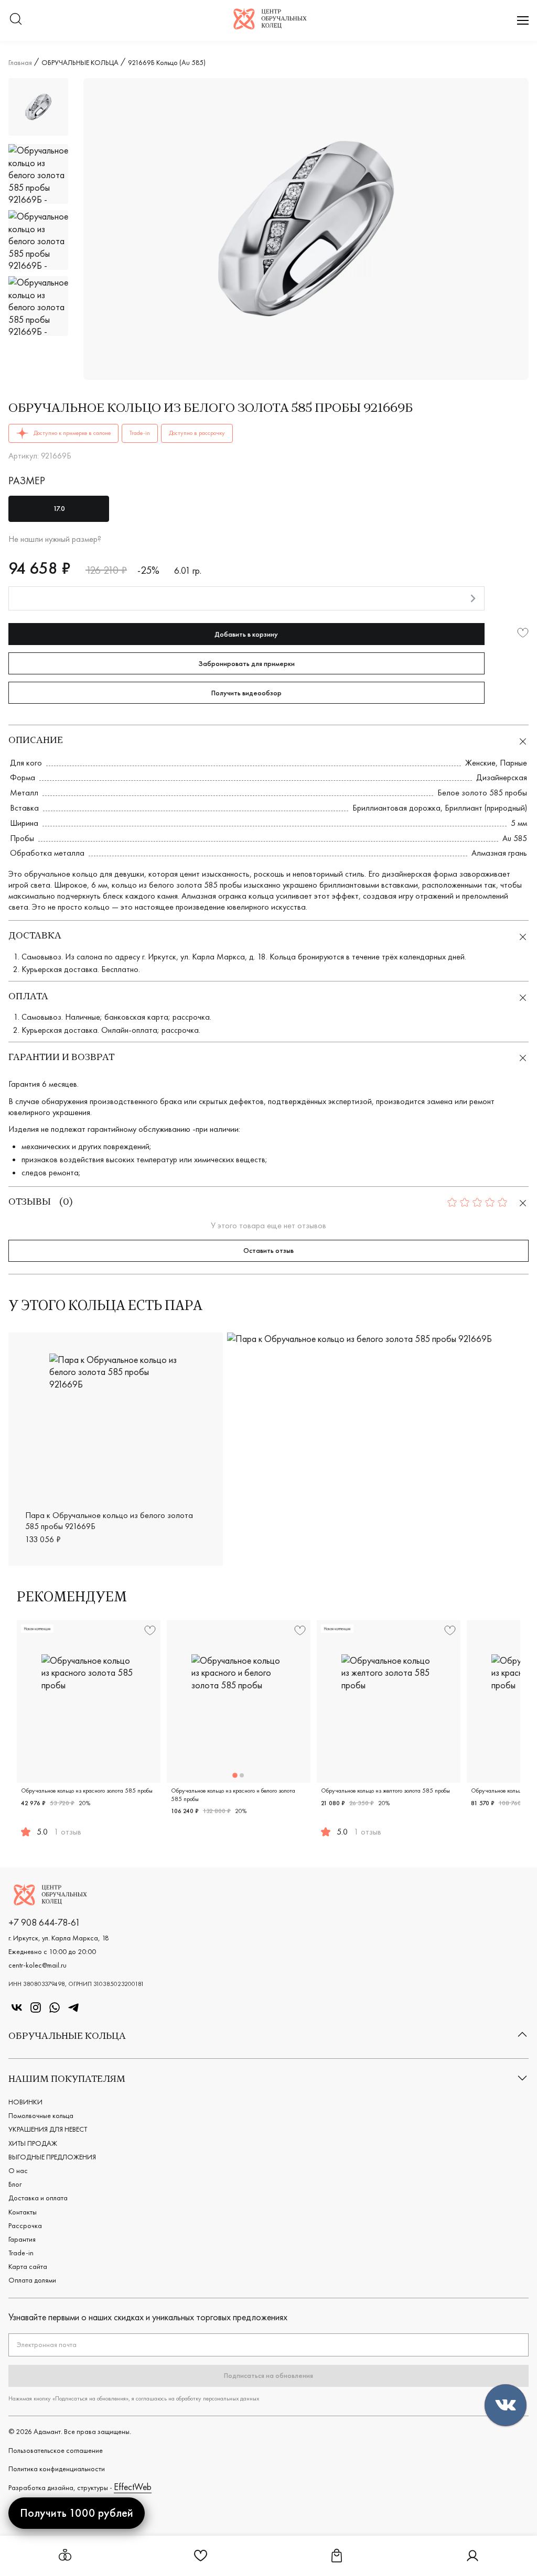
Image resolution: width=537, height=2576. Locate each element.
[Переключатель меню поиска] (16, 20)
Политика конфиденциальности (57, 2469)
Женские (480, 763)
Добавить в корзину (246, 634)
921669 (504, 1549)
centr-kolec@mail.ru (37, 1965)
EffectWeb (133, 2487)
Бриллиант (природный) (486, 808)
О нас (18, 2170)
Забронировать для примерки (246, 663)
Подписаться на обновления (268, 2375)
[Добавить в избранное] (523, 634)
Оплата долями (32, 2280)
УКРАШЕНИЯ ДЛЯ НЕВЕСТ (48, 2129)
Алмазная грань (499, 853)
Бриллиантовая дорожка (396, 808)
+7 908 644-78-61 (44, 1922)
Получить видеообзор (246, 693)
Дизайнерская (502, 777)
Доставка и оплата (38, 2198)
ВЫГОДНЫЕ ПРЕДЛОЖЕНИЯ (52, 2157)
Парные (513, 763)
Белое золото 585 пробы (482, 793)
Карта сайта (28, 2266)
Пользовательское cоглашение (56, 2450)
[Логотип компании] (270, 26)
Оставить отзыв (268, 1250)
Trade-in (21, 2253)
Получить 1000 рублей (77, 2513)
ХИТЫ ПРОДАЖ (33, 2143)
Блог (15, 2184)
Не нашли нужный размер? (55, 539)
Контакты (23, 2212)
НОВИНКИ (25, 2102)
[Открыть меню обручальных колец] (65, 2556)
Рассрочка (25, 2225)
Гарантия (22, 2239)
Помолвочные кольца (41, 2115)
